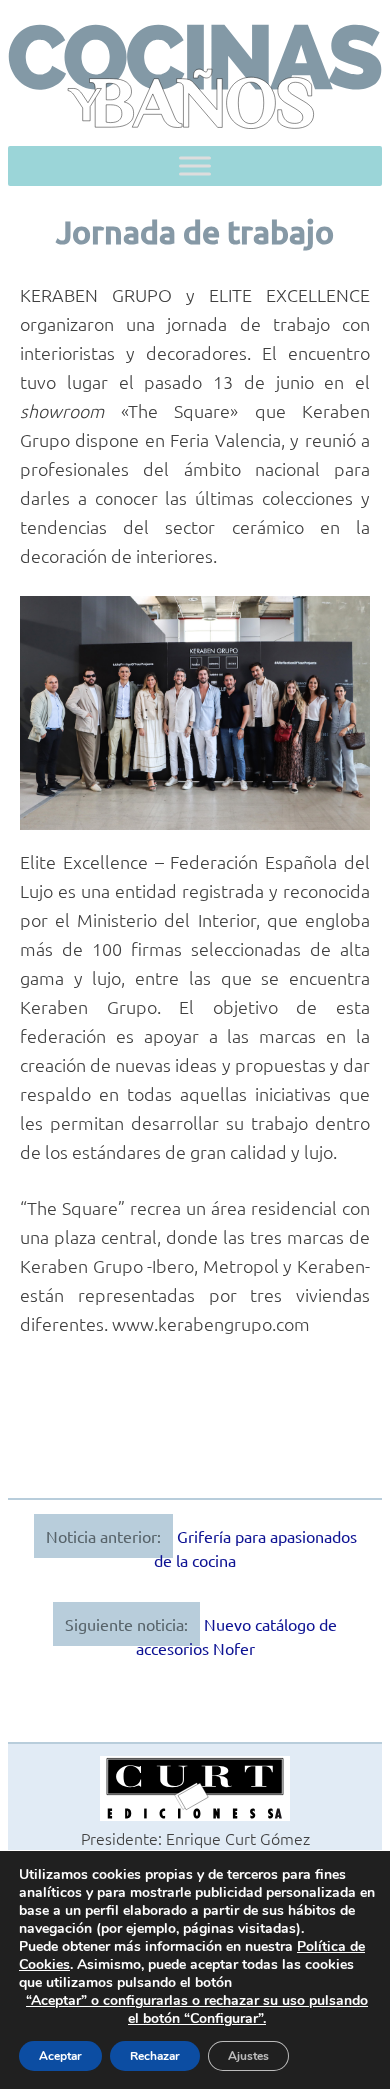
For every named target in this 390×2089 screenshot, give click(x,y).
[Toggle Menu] (195, 166)
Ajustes (248, 2056)
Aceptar (60, 2056)
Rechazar (155, 2056)
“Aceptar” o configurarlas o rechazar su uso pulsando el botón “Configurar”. (197, 2010)
